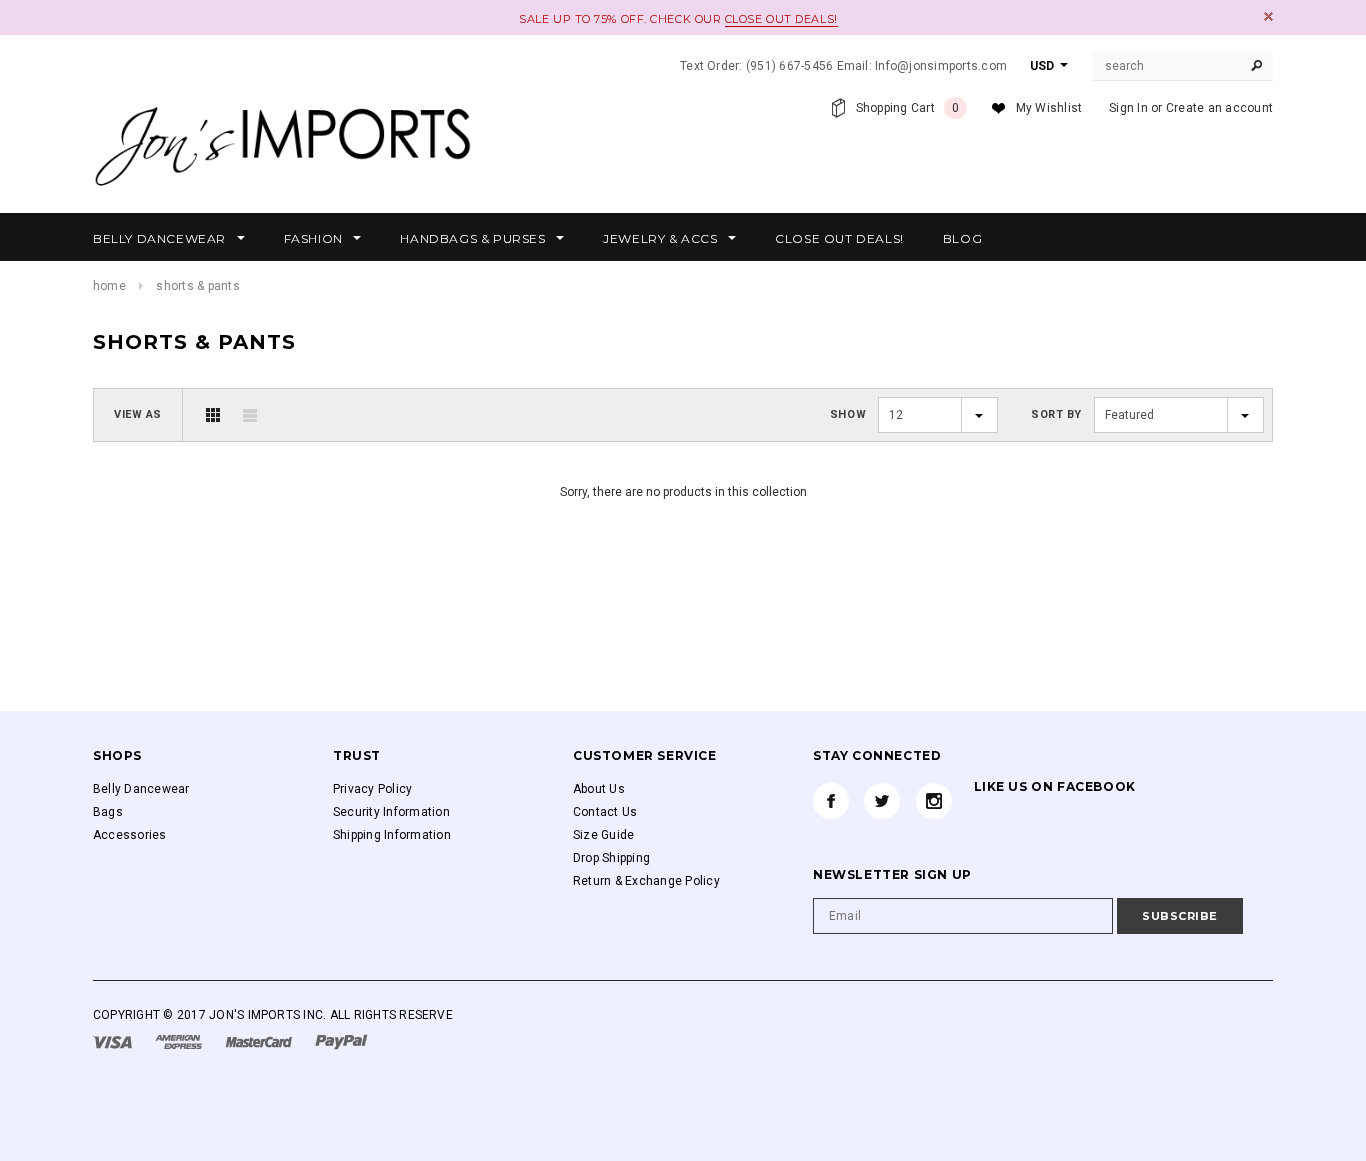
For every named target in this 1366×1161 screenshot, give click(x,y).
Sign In (1128, 108)
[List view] (250, 415)
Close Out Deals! (781, 19)
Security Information (391, 812)
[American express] (180, 1041)
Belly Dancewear (141, 789)
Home (109, 286)
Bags (108, 812)
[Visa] (114, 1041)
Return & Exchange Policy (646, 881)
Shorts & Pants (197, 286)
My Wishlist (1049, 108)
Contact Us (605, 812)
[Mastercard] (260, 1041)
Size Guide (603, 835)
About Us (599, 789)
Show (848, 414)
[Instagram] (934, 801)
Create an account (1219, 108)
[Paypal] (341, 1041)
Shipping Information (392, 835)
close (1268, 16)
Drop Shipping (611, 858)
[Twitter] (882, 801)
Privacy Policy (372, 789)
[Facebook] (831, 801)
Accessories (130, 835)
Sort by (1056, 414)
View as (138, 414)
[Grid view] (213, 415)
